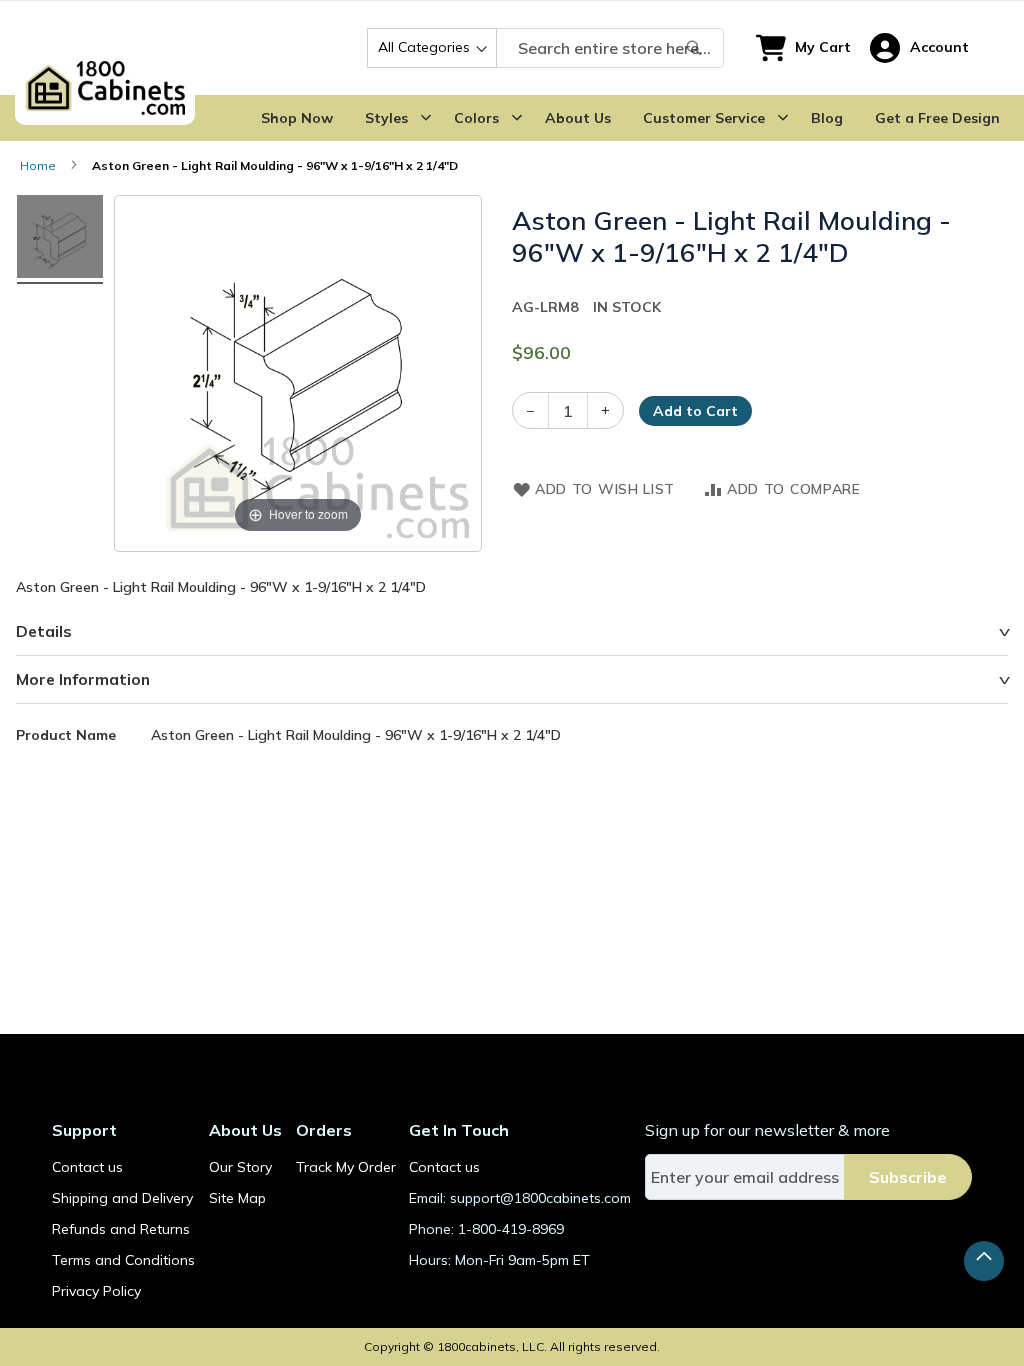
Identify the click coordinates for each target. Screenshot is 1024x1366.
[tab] (512, 632)
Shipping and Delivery (122, 1198)
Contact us (87, 1167)
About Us (578, 118)
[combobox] (545, 48)
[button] (919, 48)
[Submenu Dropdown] (426, 118)
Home (38, 165)
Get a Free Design (937, 118)
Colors (476, 118)
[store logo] (105, 48)
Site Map (237, 1198)
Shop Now (297, 118)
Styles (386, 118)
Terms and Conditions (123, 1260)
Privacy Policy (96, 1291)
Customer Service (704, 118)
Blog (827, 118)
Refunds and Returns (121, 1229)
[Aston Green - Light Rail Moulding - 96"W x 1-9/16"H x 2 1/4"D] (60, 239)
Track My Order (346, 1167)
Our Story (240, 1167)
